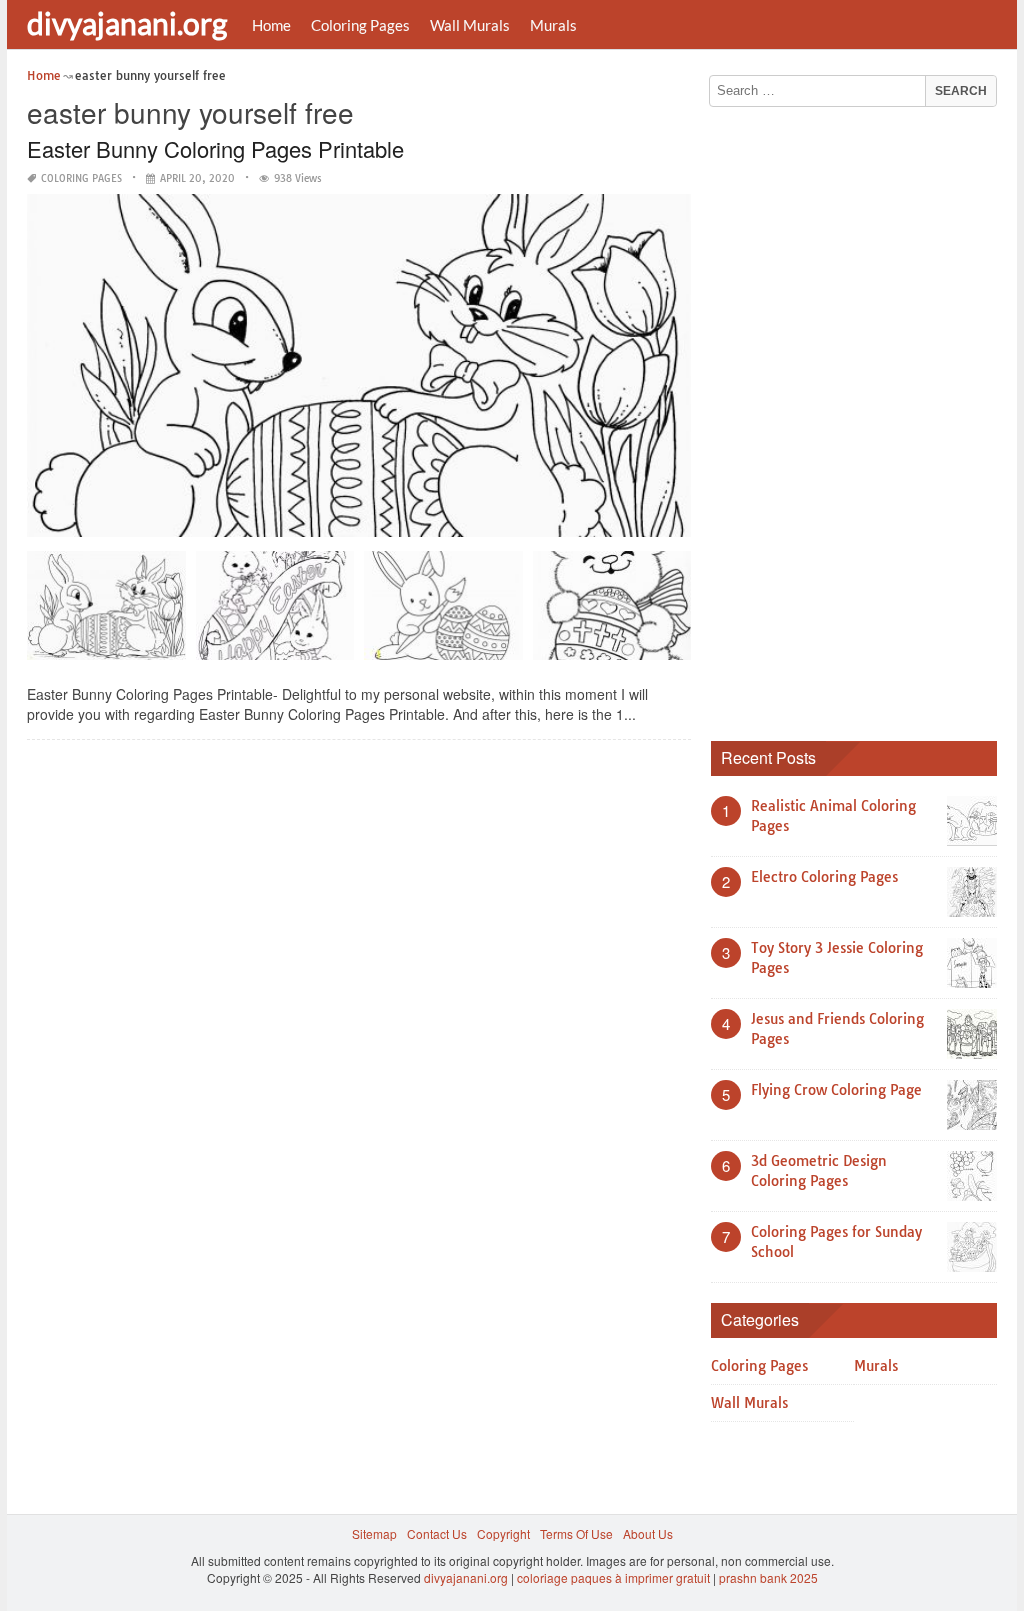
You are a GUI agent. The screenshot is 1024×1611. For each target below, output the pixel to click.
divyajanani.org (127, 23)
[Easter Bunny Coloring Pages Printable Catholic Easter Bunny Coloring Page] (612, 612)
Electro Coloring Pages (824, 877)
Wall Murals (470, 25)
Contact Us (437, 1533)
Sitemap (374, 1533)
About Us (648, 1533)
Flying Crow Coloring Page (836, 1090)
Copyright (503, 1533)
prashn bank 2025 (768, 1577)
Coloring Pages (360, 25)
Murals (553, 25)
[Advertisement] (861, 417)
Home (271, 25)
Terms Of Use (576, 1533)
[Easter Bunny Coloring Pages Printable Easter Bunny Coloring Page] (443, 612)
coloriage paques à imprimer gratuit (613, 1577)
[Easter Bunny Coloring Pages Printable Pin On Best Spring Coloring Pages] (106, 612)
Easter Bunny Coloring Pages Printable (215, 148)
